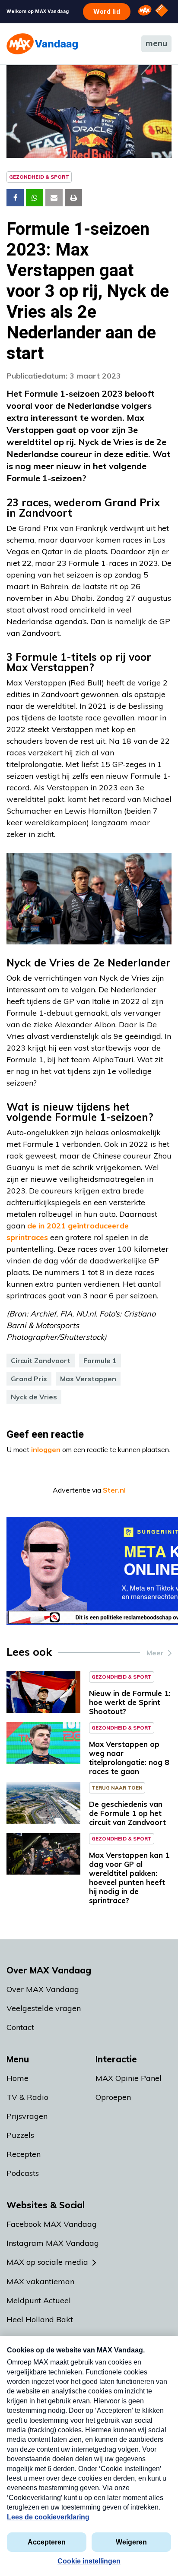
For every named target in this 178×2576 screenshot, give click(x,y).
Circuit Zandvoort (41, 1361)
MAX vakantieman (40, 2281)
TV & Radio (27, 2097)
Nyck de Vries (34, 1397)
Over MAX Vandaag (43, 1989)
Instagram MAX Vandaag (53, 2243)
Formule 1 (100, 1361)
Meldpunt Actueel (39, 2300)
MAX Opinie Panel (129, 2078)
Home (17, 2078)
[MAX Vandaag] (42, 44)
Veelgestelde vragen (44, 2008)
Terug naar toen (117, 1788)
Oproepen (113, 2097)
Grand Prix (29, 1379)
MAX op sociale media (47, 2262)
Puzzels (20, 2135)
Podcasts (23, 2173)
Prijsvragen (27, 2116)
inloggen (46, 1449)
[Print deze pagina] (73, 198)
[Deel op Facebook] (15, 198)
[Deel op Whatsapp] (35, 198)
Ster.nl (114, 1490)
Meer (155, 1653)
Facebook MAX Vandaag (52, 2224)
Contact (20, 2027)
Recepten (24, 2154)
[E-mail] (54, 198)
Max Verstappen (88, 1379)
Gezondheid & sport (39, 177)
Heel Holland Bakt (40, 2319)
